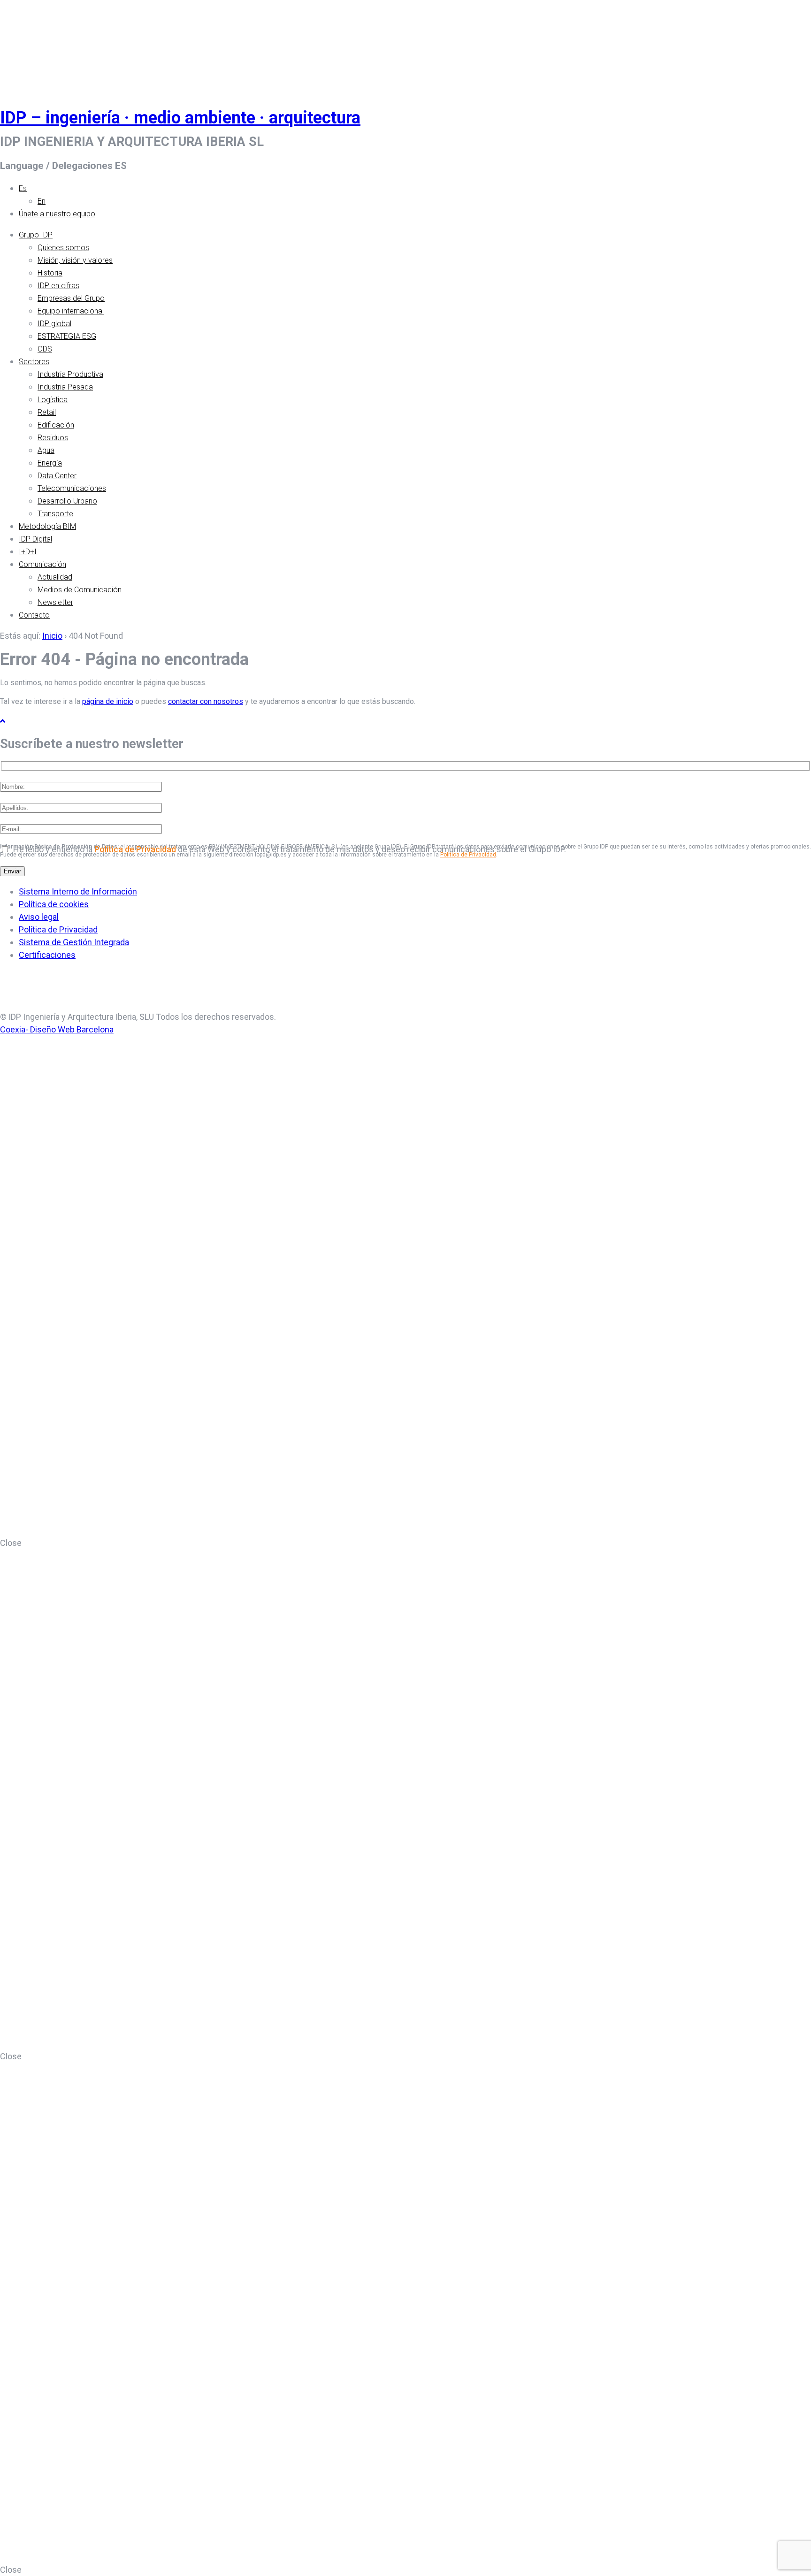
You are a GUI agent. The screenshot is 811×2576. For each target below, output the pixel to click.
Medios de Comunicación (80, 590)
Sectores (34, 362)
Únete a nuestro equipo (57, 214)
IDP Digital (35, 539)
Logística (53, 400)
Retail (47, 412)
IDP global (54, 324)
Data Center (57, 476)
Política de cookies (54, 904)
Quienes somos (63, 248)
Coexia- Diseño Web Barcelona (57, 1029)
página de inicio (108, 701)
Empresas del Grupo (71, 298)
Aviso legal (39, 917)
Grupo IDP (36, 235)
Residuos (53, 438)
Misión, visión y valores (75, 260)
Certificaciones (47, 955)
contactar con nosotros (206, 701)
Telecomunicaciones (72, 488)
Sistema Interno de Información (78, 891)
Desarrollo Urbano (67, 501)
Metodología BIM (47, 526)
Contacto (34, 615)
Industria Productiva (70, 374)
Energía (50, 463)
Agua (46, 450)
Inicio (52, 636)
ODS (45, 349)
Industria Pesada (65, 387)
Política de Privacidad (135, 849)
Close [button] (11, 1543)
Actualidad (55, 577)
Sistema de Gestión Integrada (74, 942)
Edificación (56, 425)
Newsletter (55, 602)
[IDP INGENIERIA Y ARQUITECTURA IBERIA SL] (23, 44)
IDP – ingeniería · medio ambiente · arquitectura (180, 118)
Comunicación (42, 564)
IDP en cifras (58, 286)
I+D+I (28, 552)
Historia (50, 273)
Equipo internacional (71, 311)
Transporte (55, 514)
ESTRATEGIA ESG (67, 336)
